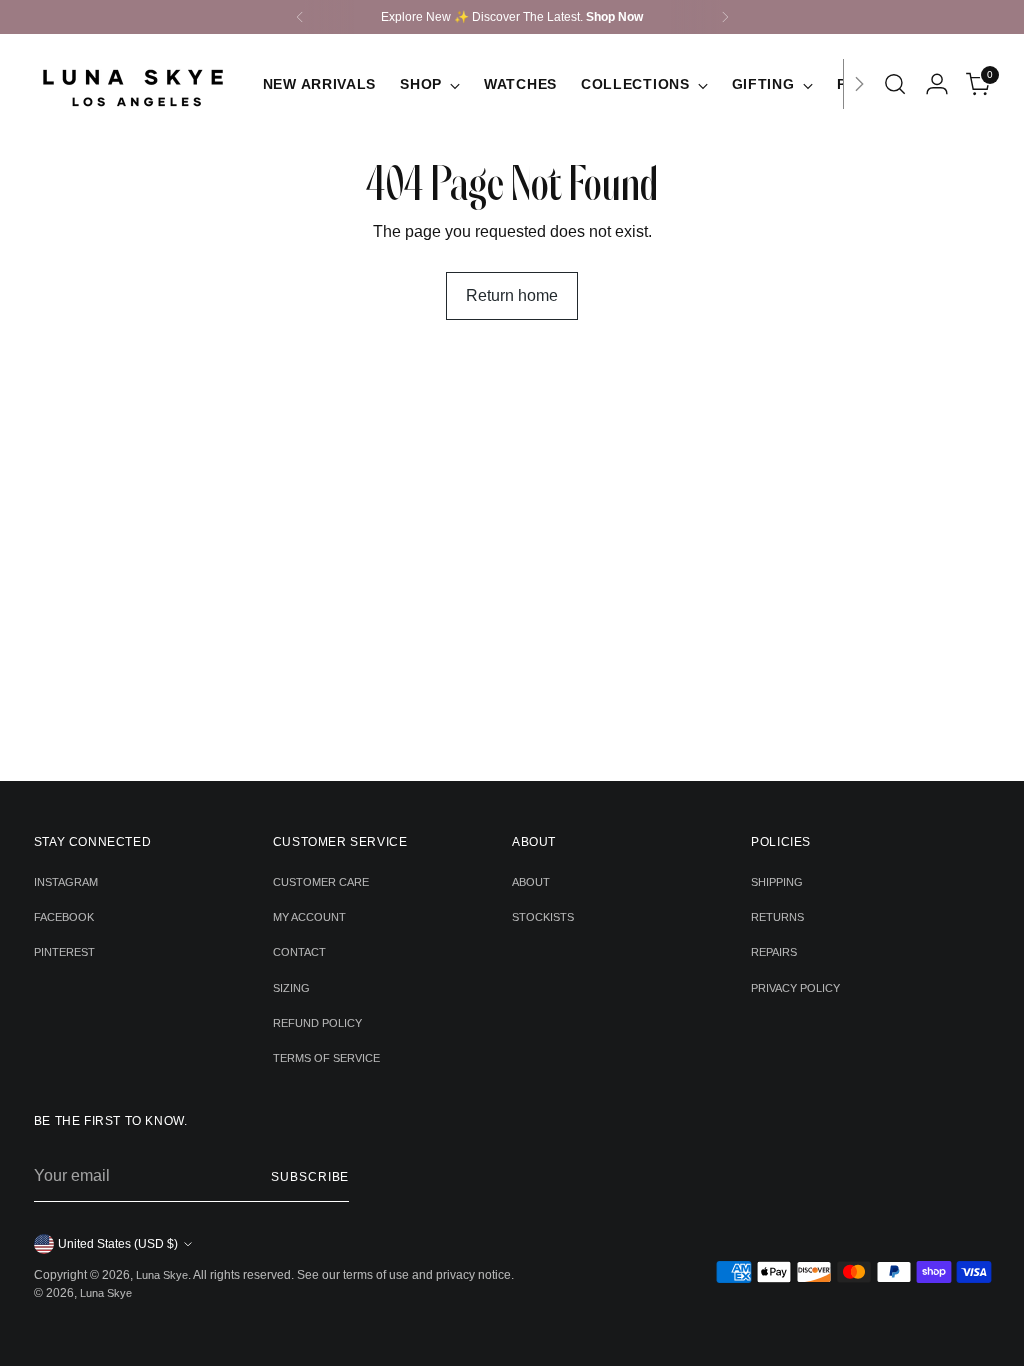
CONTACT (299, 952)
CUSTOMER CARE (321, 882)
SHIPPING (777, 882)
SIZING (291, 988)
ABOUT (531, 882)
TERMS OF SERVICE (326, 1058)
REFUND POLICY (317, 1023)
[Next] (725, 17)
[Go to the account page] (937, 84)
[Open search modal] (895, 84)
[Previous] (300, 17)
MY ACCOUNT (309, 917)
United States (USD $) (118, 1244)
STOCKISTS (543, 917)
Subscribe (310, 1177)
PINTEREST (64, 952)
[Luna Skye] (134, 84)
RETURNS (777, 917)
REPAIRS (774, 952)
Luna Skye (162, 1275)
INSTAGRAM (66, 882)
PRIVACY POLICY (795, 988)
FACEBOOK (64, 917)
